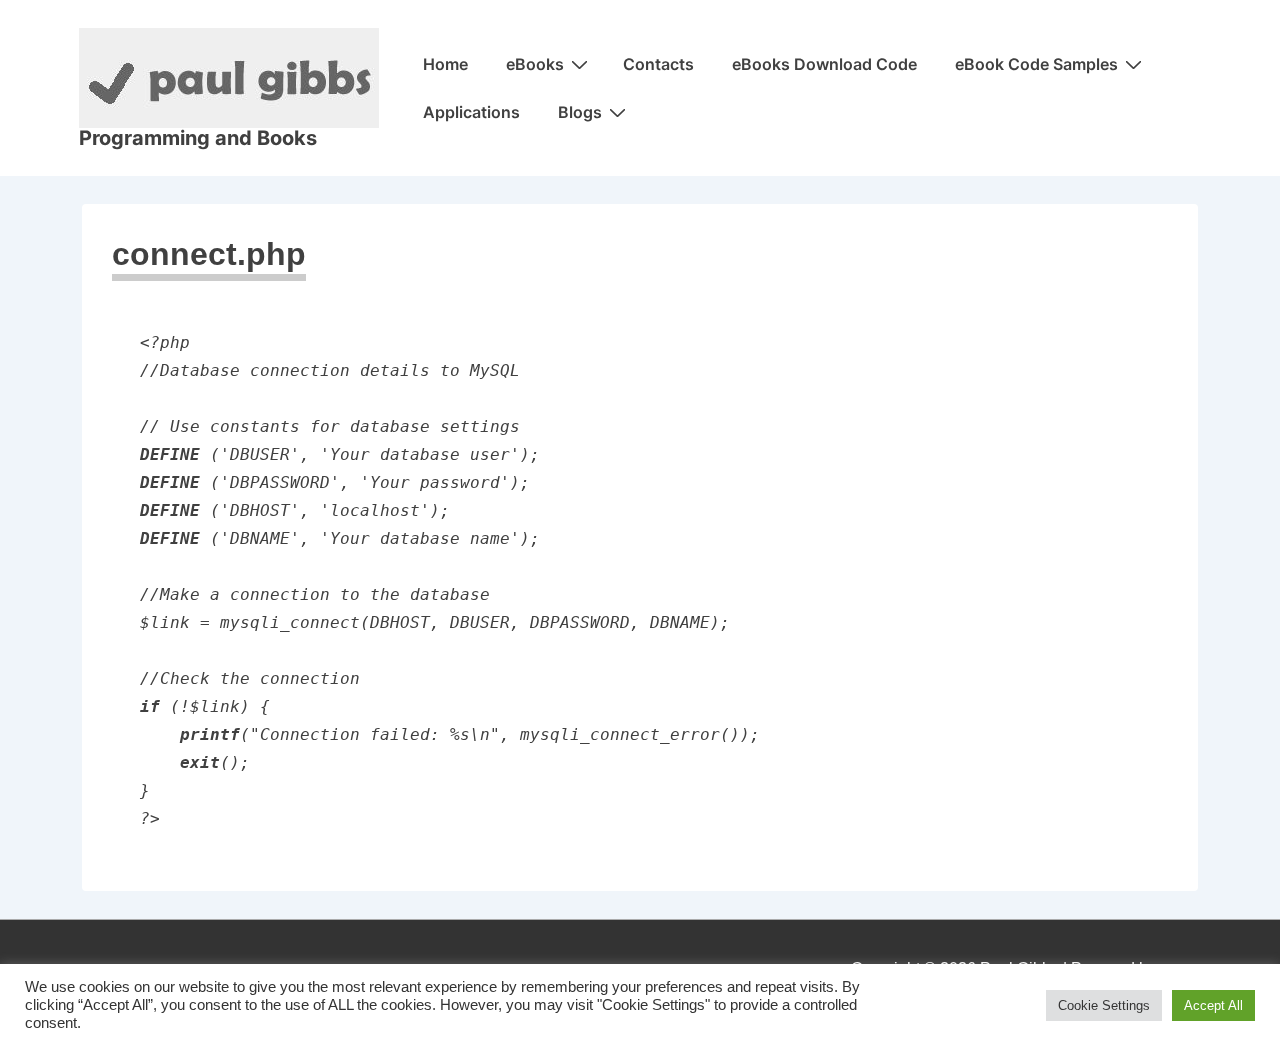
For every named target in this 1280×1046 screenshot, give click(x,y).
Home (445, 64)
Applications (471, 112)
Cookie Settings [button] (1104, 1005)
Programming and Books (198, 138)
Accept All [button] (1213, 1005)
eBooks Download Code (824, 64)
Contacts (658, 64)
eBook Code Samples (1036, 64)
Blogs (580, 112)
